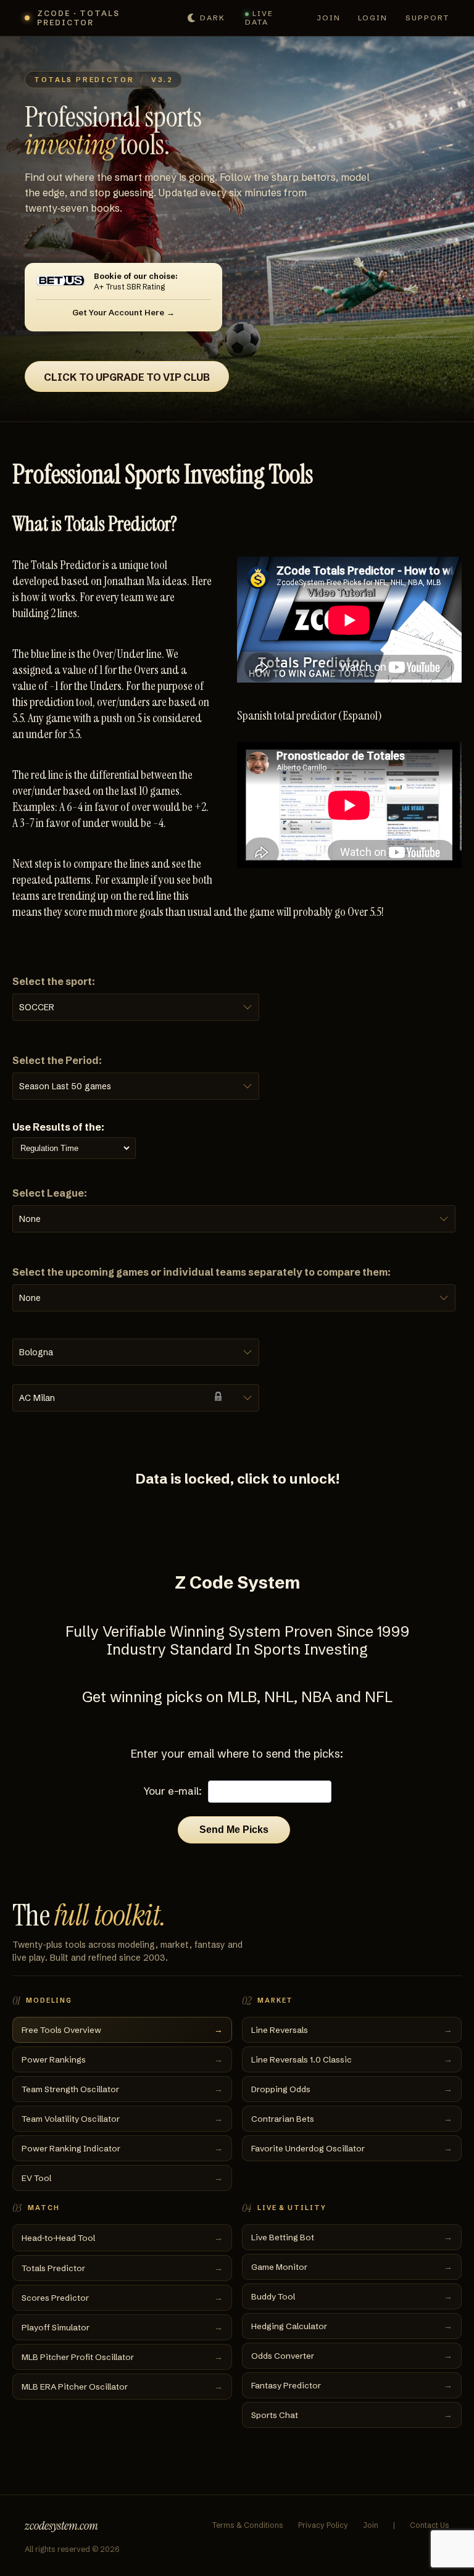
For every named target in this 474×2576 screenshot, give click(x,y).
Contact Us (430, 2525)
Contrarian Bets (352, 2119)
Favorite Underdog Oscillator (352, 2148)
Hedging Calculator (352, 2326)
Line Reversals (352, 2030)
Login (373, 18)
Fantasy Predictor (352, 2385)
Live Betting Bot (352, 2237)
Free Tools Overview (122, 2030)
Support (428, 18)
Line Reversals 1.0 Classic (352, 2059)
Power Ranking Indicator (122, 2148)
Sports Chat (352, 2415)
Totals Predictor (122, 2268)
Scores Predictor (122, 2298)
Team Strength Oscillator (122, 2089)
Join (329, 18)
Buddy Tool (352, 2296)
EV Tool (122, 2178)
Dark (213, 18)
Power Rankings (122, 2059)
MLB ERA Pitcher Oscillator (122, 2387)
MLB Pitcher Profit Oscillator (122, 2357)
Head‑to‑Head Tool (122, 2238)
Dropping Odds (352, 2089)
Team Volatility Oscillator (122, 2119)
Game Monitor (352, 2267)
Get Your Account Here (118, 312)
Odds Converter (352, 2356)
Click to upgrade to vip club (127, 377)
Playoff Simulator (122, 2327)
